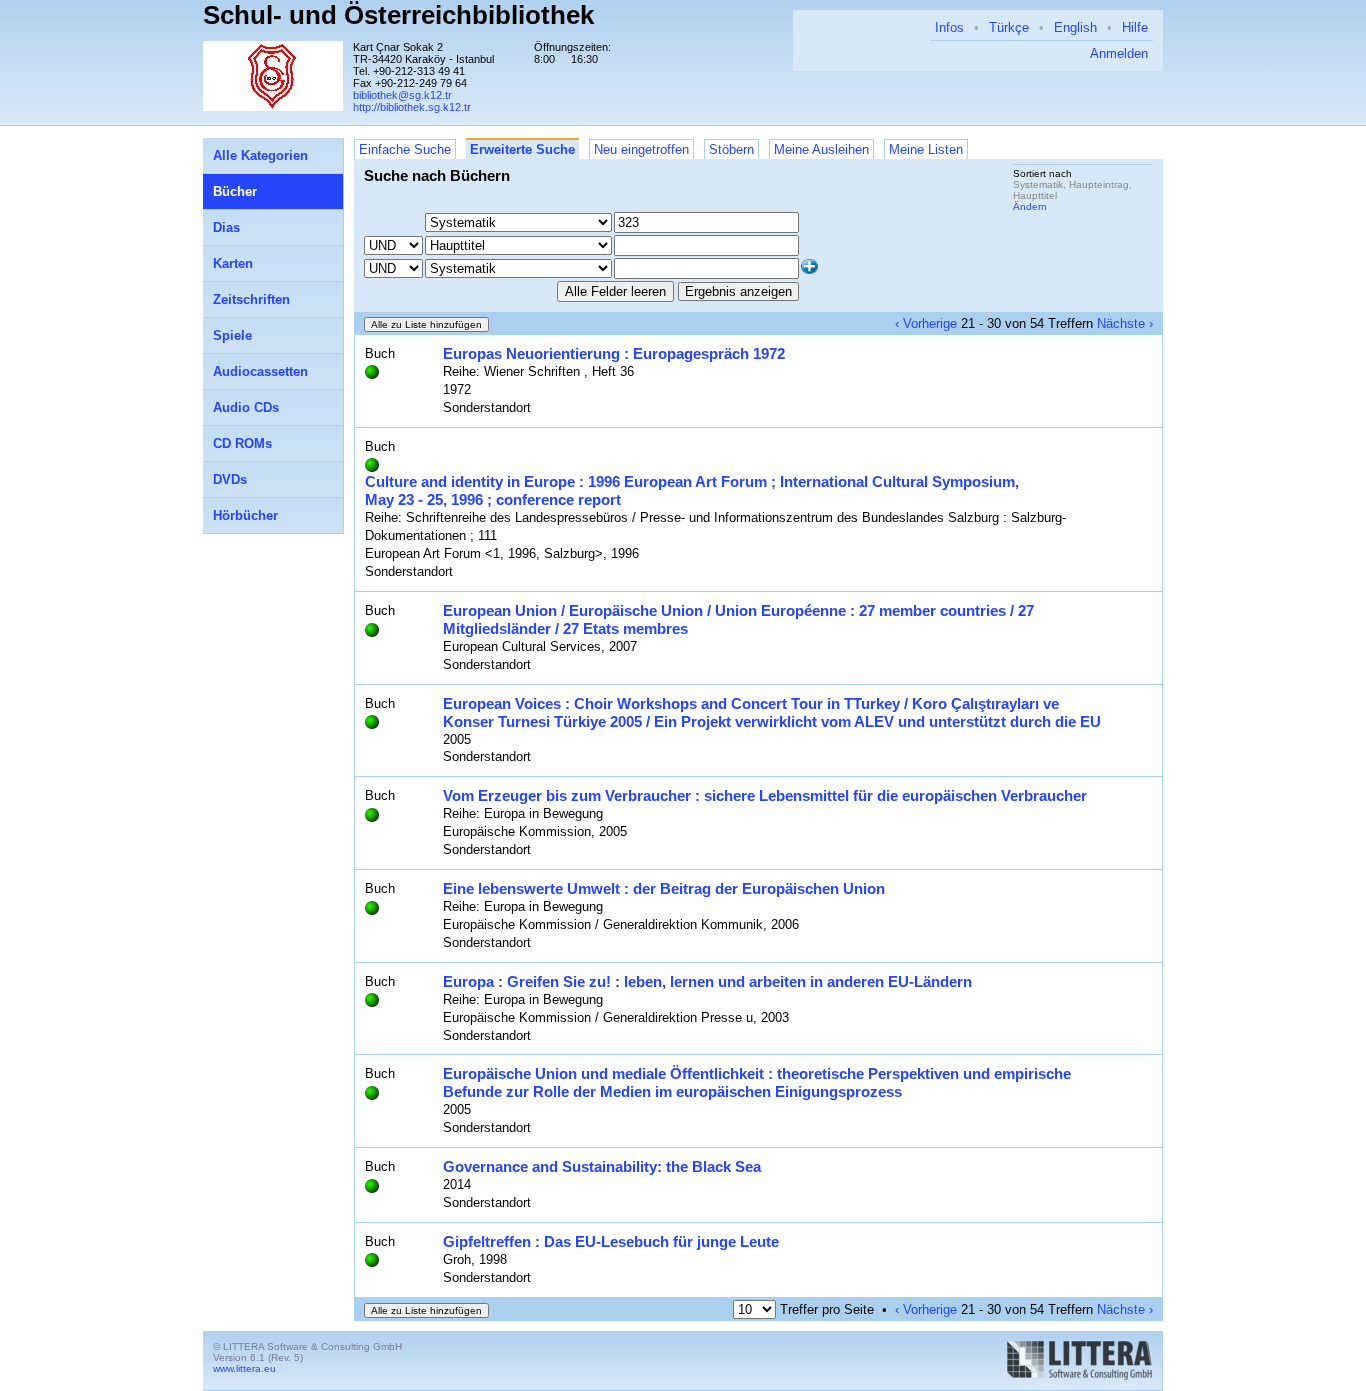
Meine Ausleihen (821, 149)
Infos (949, 27)
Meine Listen (926, 149)
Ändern (1030, 206)
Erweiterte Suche (522, 149)
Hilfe (1135, 27)
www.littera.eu (244, 1368)
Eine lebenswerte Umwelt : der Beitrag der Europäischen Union (664, 888)
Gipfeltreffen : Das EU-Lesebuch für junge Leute (611, 1241)
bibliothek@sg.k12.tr (402, 95)
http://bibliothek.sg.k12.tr (412, 107)
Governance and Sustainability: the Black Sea (602, 1166)
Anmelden (1119, 53)
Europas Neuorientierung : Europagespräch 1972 (614, 353)
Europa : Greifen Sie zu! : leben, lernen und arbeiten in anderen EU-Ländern (707, 981)
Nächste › (1125, 323)
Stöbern (731, 149)
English (1075, 27)
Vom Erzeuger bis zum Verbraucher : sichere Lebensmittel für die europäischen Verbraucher (765, 795)
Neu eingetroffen (641, 149)
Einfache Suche (405, 149)
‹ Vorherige (926, 323)
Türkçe (1009, 27)
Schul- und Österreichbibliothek (398, 15)
